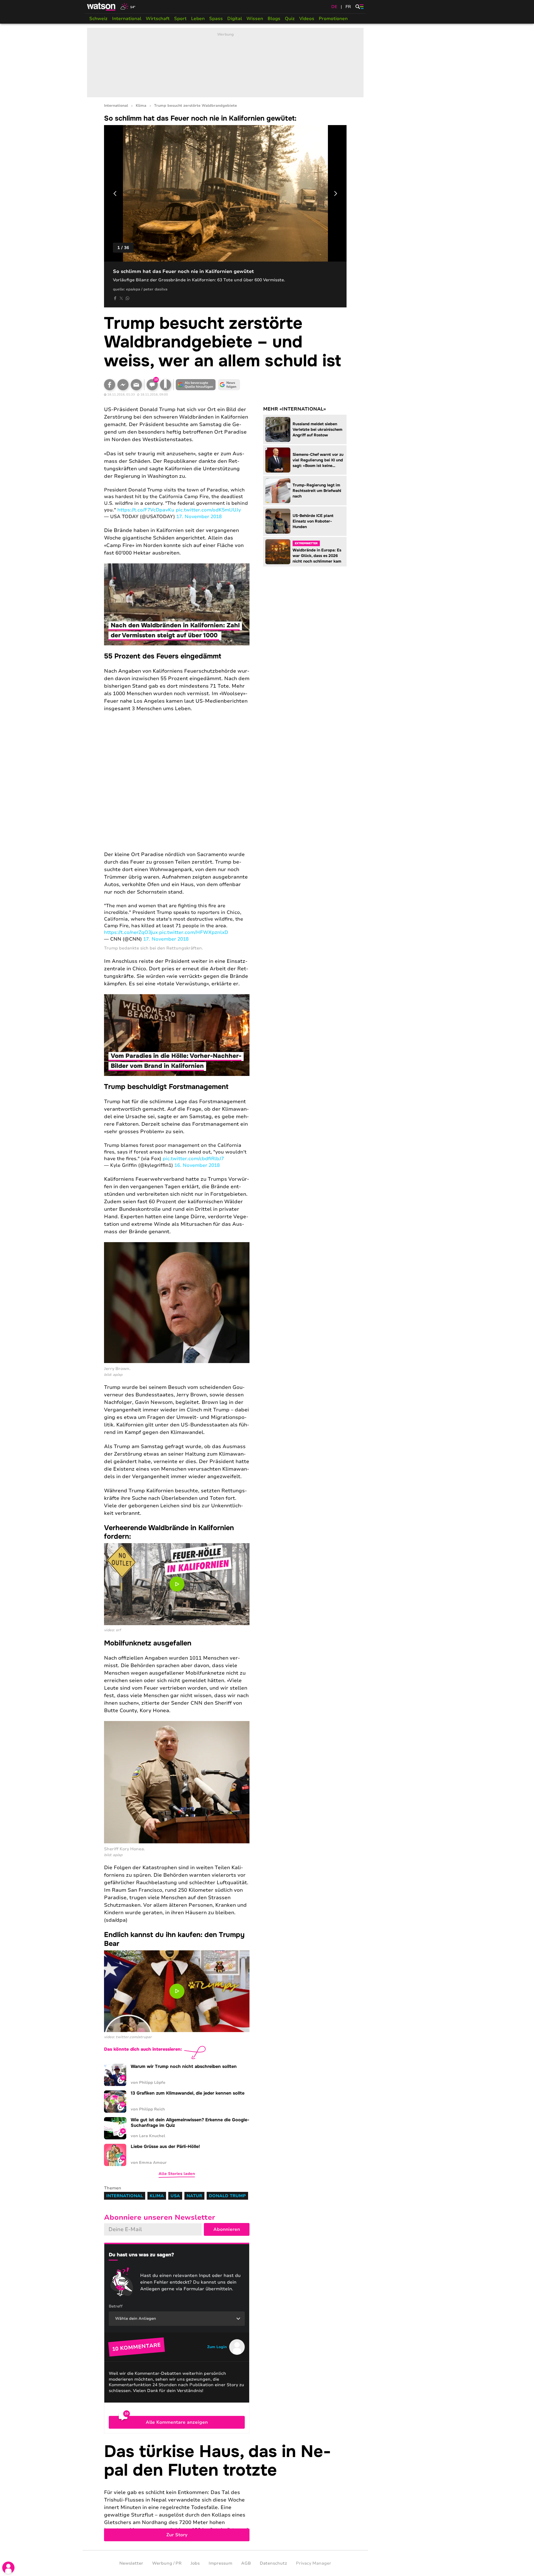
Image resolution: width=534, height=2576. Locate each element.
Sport (180, 19)
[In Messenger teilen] (123, 385)
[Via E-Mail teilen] (136, 385)
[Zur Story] (225, 2492)
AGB (246, 2563)
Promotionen (333, 19)
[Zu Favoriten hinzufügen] (165, 385)
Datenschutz (273, 2563)
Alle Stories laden (177, 2174)
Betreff (116, 2306)
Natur (194, 2196)
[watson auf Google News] (229, 385)
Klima (141, 106)
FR (348, 7)
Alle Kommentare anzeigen (177, 2422)
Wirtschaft (158, 19)
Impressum (220, 2563)
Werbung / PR (167, 2563)
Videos (307, 19)
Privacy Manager (314, 2563)
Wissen (255, 19)
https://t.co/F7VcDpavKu (146, 510)
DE (334, 7)
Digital (235, 19)
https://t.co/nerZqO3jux (131, 932)
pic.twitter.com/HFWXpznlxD (194, 932)
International (127, 19)
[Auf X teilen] (121, 298)
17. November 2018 (199, 517)
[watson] (102, 7)
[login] (8, 2568)
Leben (198, 19)
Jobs (195, 2563)
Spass (216, 19)
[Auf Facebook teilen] (115, 298)
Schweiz (98, 19)
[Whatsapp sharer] (127, 298)
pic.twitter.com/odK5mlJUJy (208, 510)
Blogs (274, 19)
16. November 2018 (197, 1165)
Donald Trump (227, 2196)
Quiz (290, 19)
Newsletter (131, 2563)
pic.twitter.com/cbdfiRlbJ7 (193, 1159)
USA (175, 2196)
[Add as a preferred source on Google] (196, 385)
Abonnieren (227, 2229)
